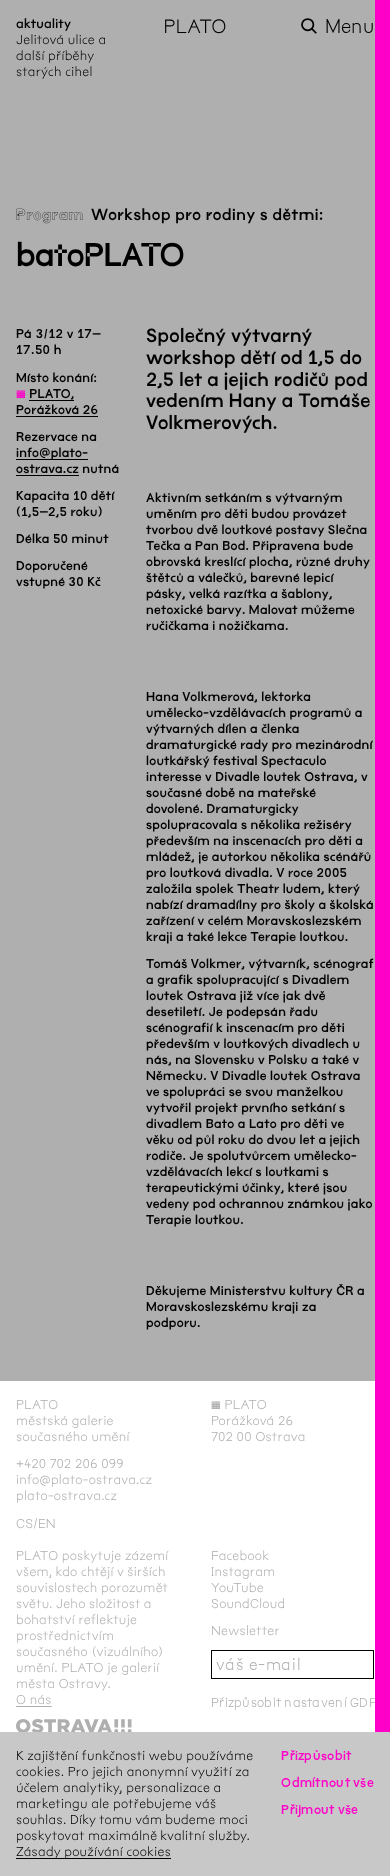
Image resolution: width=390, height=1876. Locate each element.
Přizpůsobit (316, 1755)
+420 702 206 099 (70, 1463)
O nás (34, 1699)
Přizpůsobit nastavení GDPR (298, 1702)
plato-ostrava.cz (66, 1495)
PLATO (194, 26)
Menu (349, 26)
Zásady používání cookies (93, 1851)
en (47, 1523)
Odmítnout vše (327, 1782)
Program (50, 215)
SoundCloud (248, 1603)
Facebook (240, 1555)
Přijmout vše (319, 1809)
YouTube (237, 1587)
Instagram (243, 1571)
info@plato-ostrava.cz (84, 1479)
